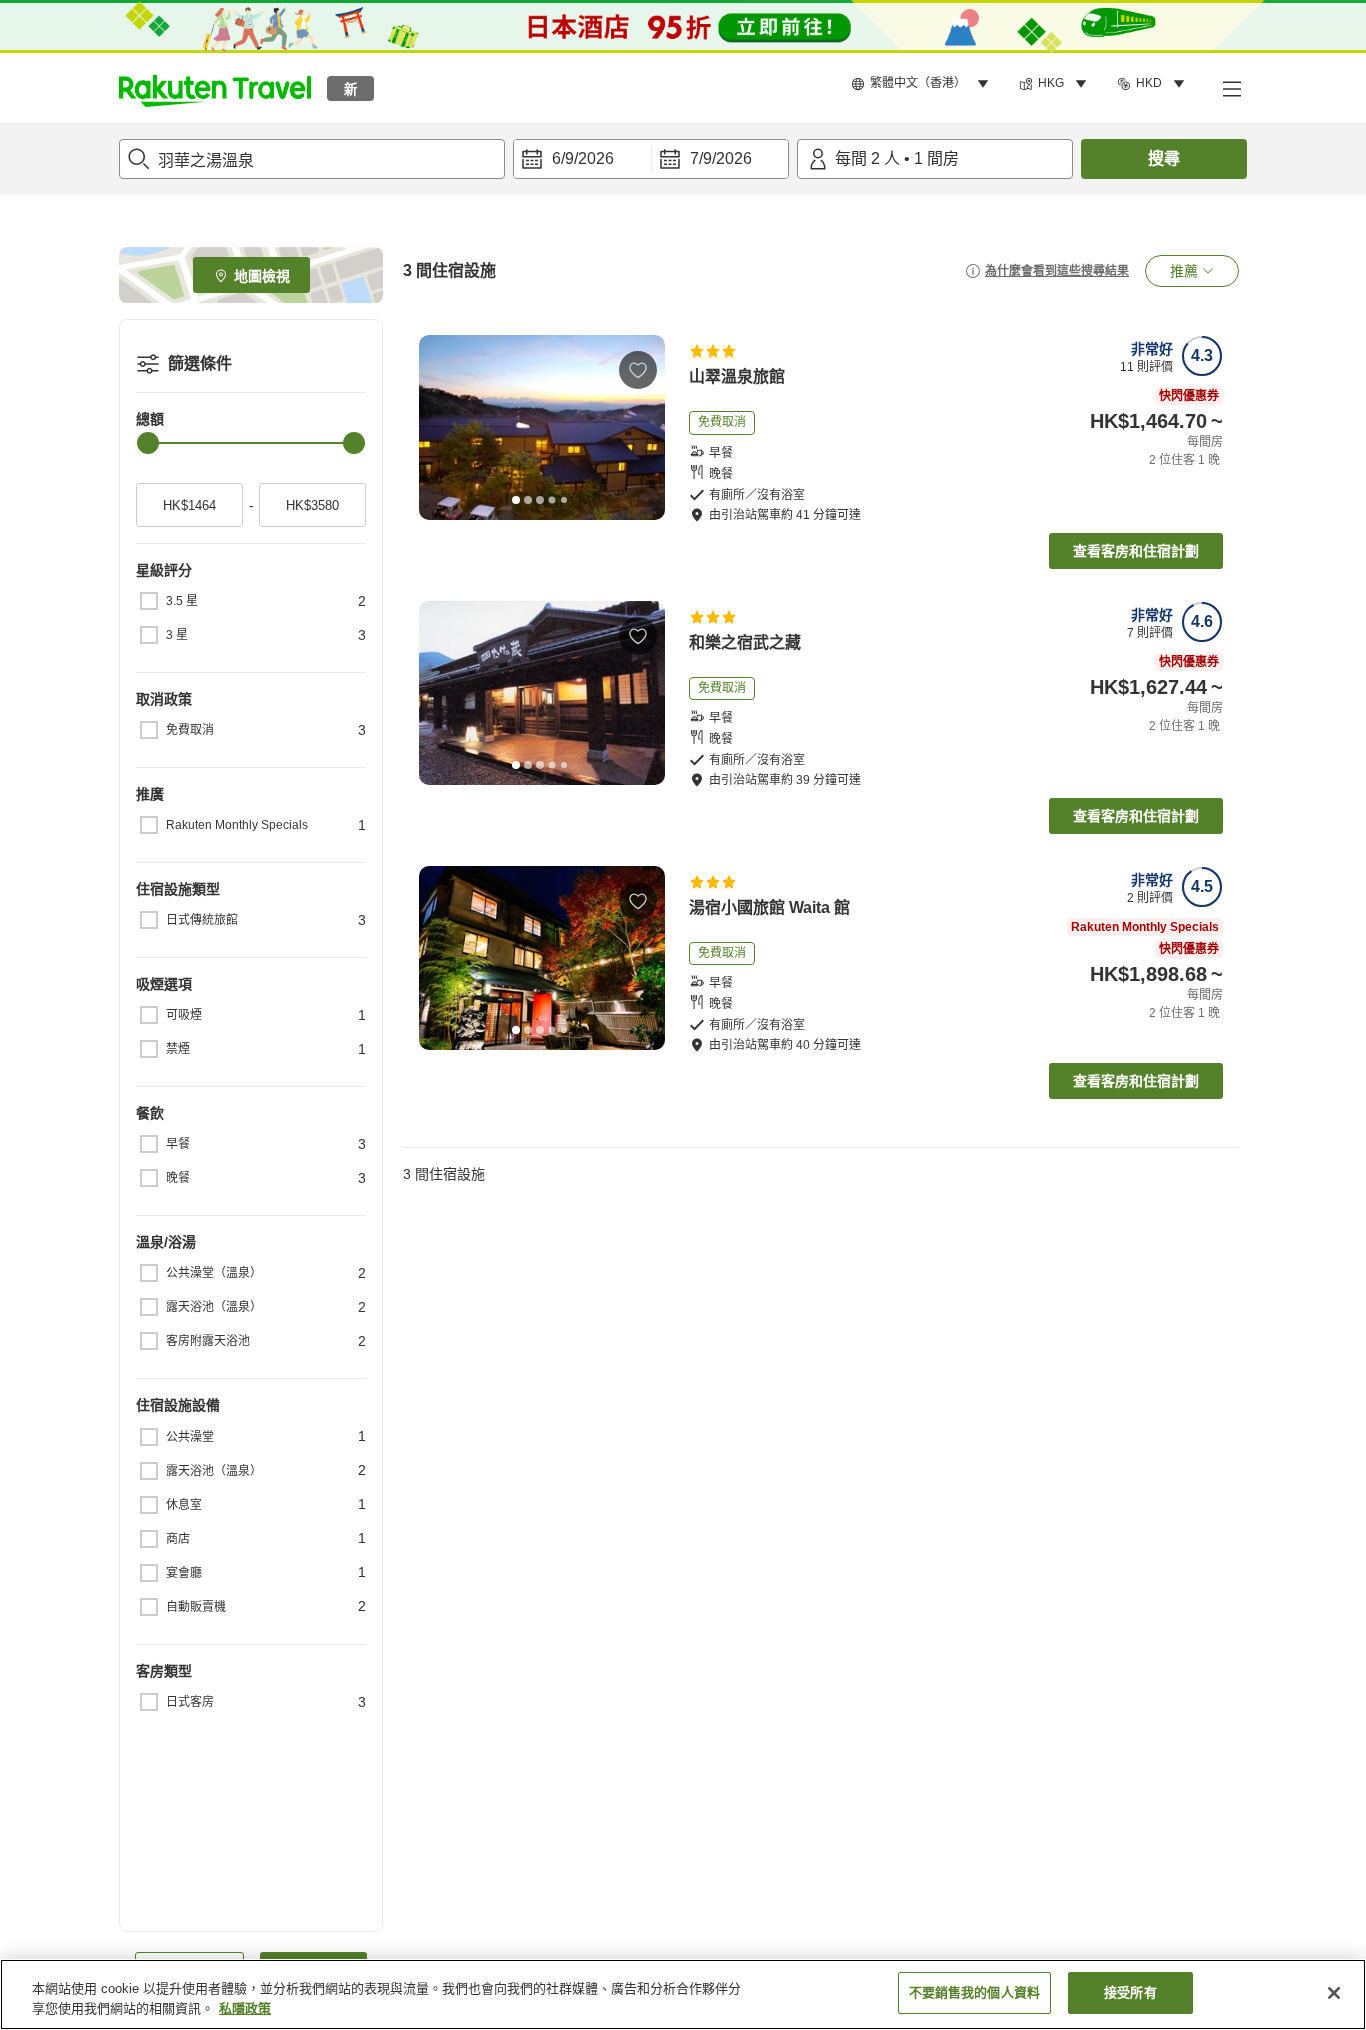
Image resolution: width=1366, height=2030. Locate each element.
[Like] (638, 370)
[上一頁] (441, 428)
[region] (683, 1994)
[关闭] (1334, 1993)
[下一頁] (643, 428)
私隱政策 (245, 2008)
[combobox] (312, 159)
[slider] (148, 443)
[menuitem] (923, 84)
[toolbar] (651, 159)
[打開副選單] (1231, 88)
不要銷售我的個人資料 (974, 1992)
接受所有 (1130, 1992)
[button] (215, 88)
